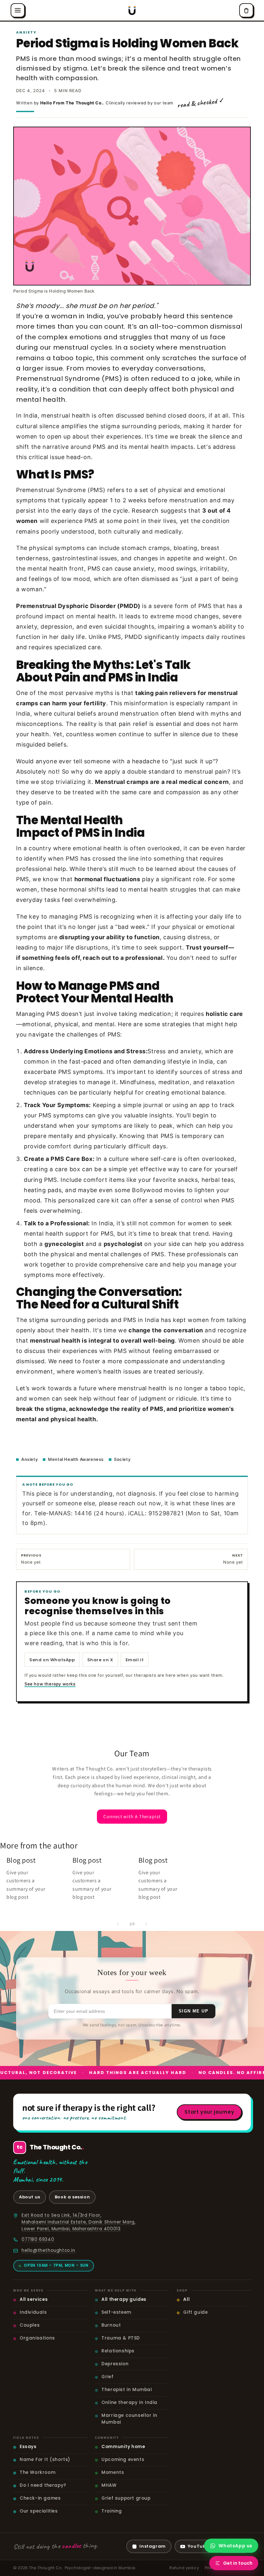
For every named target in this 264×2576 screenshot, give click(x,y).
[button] (18, 10)
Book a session (72, 2197)
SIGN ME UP (193, 2011)
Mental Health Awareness (76, 1459)
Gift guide (195, 2312)
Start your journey (209, 2112)
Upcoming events (123, 2460)
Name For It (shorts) (45, 2460)
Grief (107, 2377)
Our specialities (39, 2511)
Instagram (152, 2546)
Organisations (37, 2338)
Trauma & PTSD (121, 2338)
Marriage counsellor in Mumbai (129, 2419)
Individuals (33, 2312)
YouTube (198, 2546)
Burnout (111, 2325)
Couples (30, 2325)
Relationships (118, 2351)
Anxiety (29, 1459)
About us (30, 2197)
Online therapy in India (129, 2402)
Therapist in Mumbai (127, 2390)
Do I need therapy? (43, 2485)
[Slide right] (146, 1924)
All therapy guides (124, 2299)
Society (122, 1459)
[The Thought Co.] (132, 10)
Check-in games (40, 2498)
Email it (135, 1660)
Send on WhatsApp (52, 1660)
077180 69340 (38, 2239)
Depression (115, 2364)
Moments (113, 2472)
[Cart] (246, 10)
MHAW (109, 2485)
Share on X (100, 1660)
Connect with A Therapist (132, 1816)
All (186, 2299)
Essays (28, 2447)
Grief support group (126, 2498)
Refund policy (184, 2568)
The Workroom (38, 2472)
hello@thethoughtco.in (48, 2250)
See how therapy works (50, 1684)
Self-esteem (116, 2312)
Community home (123, 2447)
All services (34, 2299)
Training (112, 2511)
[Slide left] (118, 1924)
